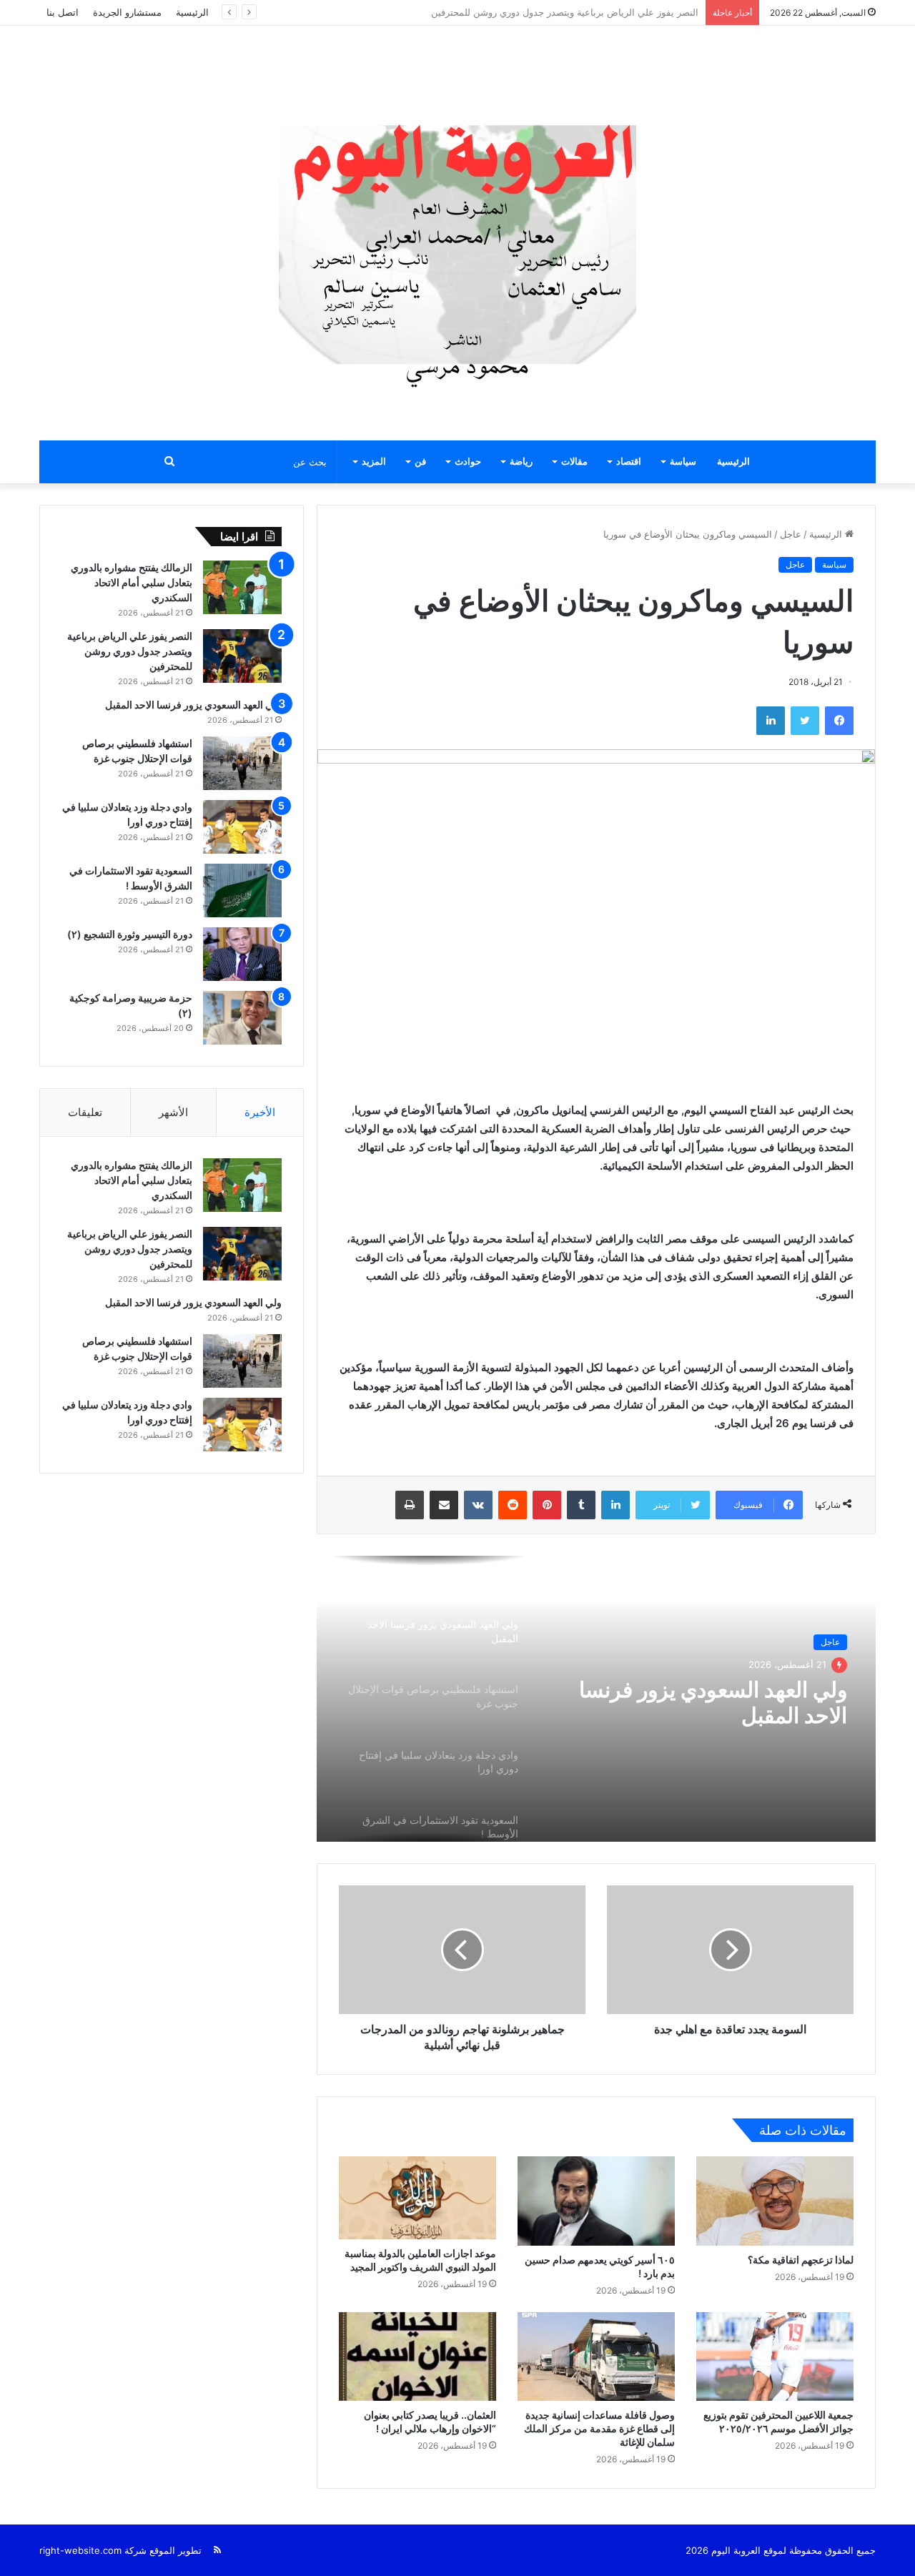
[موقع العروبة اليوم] (457, 233)
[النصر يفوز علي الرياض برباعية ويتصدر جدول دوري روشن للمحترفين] (242, 656)
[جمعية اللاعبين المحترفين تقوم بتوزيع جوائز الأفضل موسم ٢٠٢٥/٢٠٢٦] (775, 2357)
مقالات (574, 462)
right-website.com (80, 2550)
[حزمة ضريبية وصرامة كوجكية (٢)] (242, 1018)
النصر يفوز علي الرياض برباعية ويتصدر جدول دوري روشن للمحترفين (130, 651)
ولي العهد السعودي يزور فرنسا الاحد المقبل (613, 12)
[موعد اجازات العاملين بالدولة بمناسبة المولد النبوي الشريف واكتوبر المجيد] (417, 2198)
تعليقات (85, 1112)
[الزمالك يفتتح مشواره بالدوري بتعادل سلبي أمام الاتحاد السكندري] (242, 587)
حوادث (468, 462)
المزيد (374, 462)
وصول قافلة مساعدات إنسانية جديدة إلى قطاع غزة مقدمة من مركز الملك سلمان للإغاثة (599, 2428)
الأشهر (173, 1112)
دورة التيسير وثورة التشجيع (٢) (130, 934)
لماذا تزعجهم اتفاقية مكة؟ (801, 2260)
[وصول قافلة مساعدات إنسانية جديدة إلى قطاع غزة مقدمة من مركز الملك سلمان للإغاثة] (596, 2357)
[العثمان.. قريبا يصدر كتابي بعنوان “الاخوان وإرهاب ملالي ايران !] (417, 2357)
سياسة (683, 462)
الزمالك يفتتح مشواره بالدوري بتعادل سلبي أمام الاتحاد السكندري (132, 582)
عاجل (791, 534)
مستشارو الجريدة (127, 12)
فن (420, 462)
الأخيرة (260, 1112)
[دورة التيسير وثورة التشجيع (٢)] (242, 954)
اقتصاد (629, 462)
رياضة (521, 462)
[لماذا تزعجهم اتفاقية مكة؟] (775, 2201)
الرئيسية (192, 12)
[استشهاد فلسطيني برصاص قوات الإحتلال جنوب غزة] (242, 763)
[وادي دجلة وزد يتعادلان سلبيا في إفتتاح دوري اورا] (242, 827)
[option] (596, 1699)
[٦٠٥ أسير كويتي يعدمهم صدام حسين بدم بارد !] (596, 2201)
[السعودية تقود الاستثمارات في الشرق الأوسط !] (242, 890)
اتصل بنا (63, 12)
